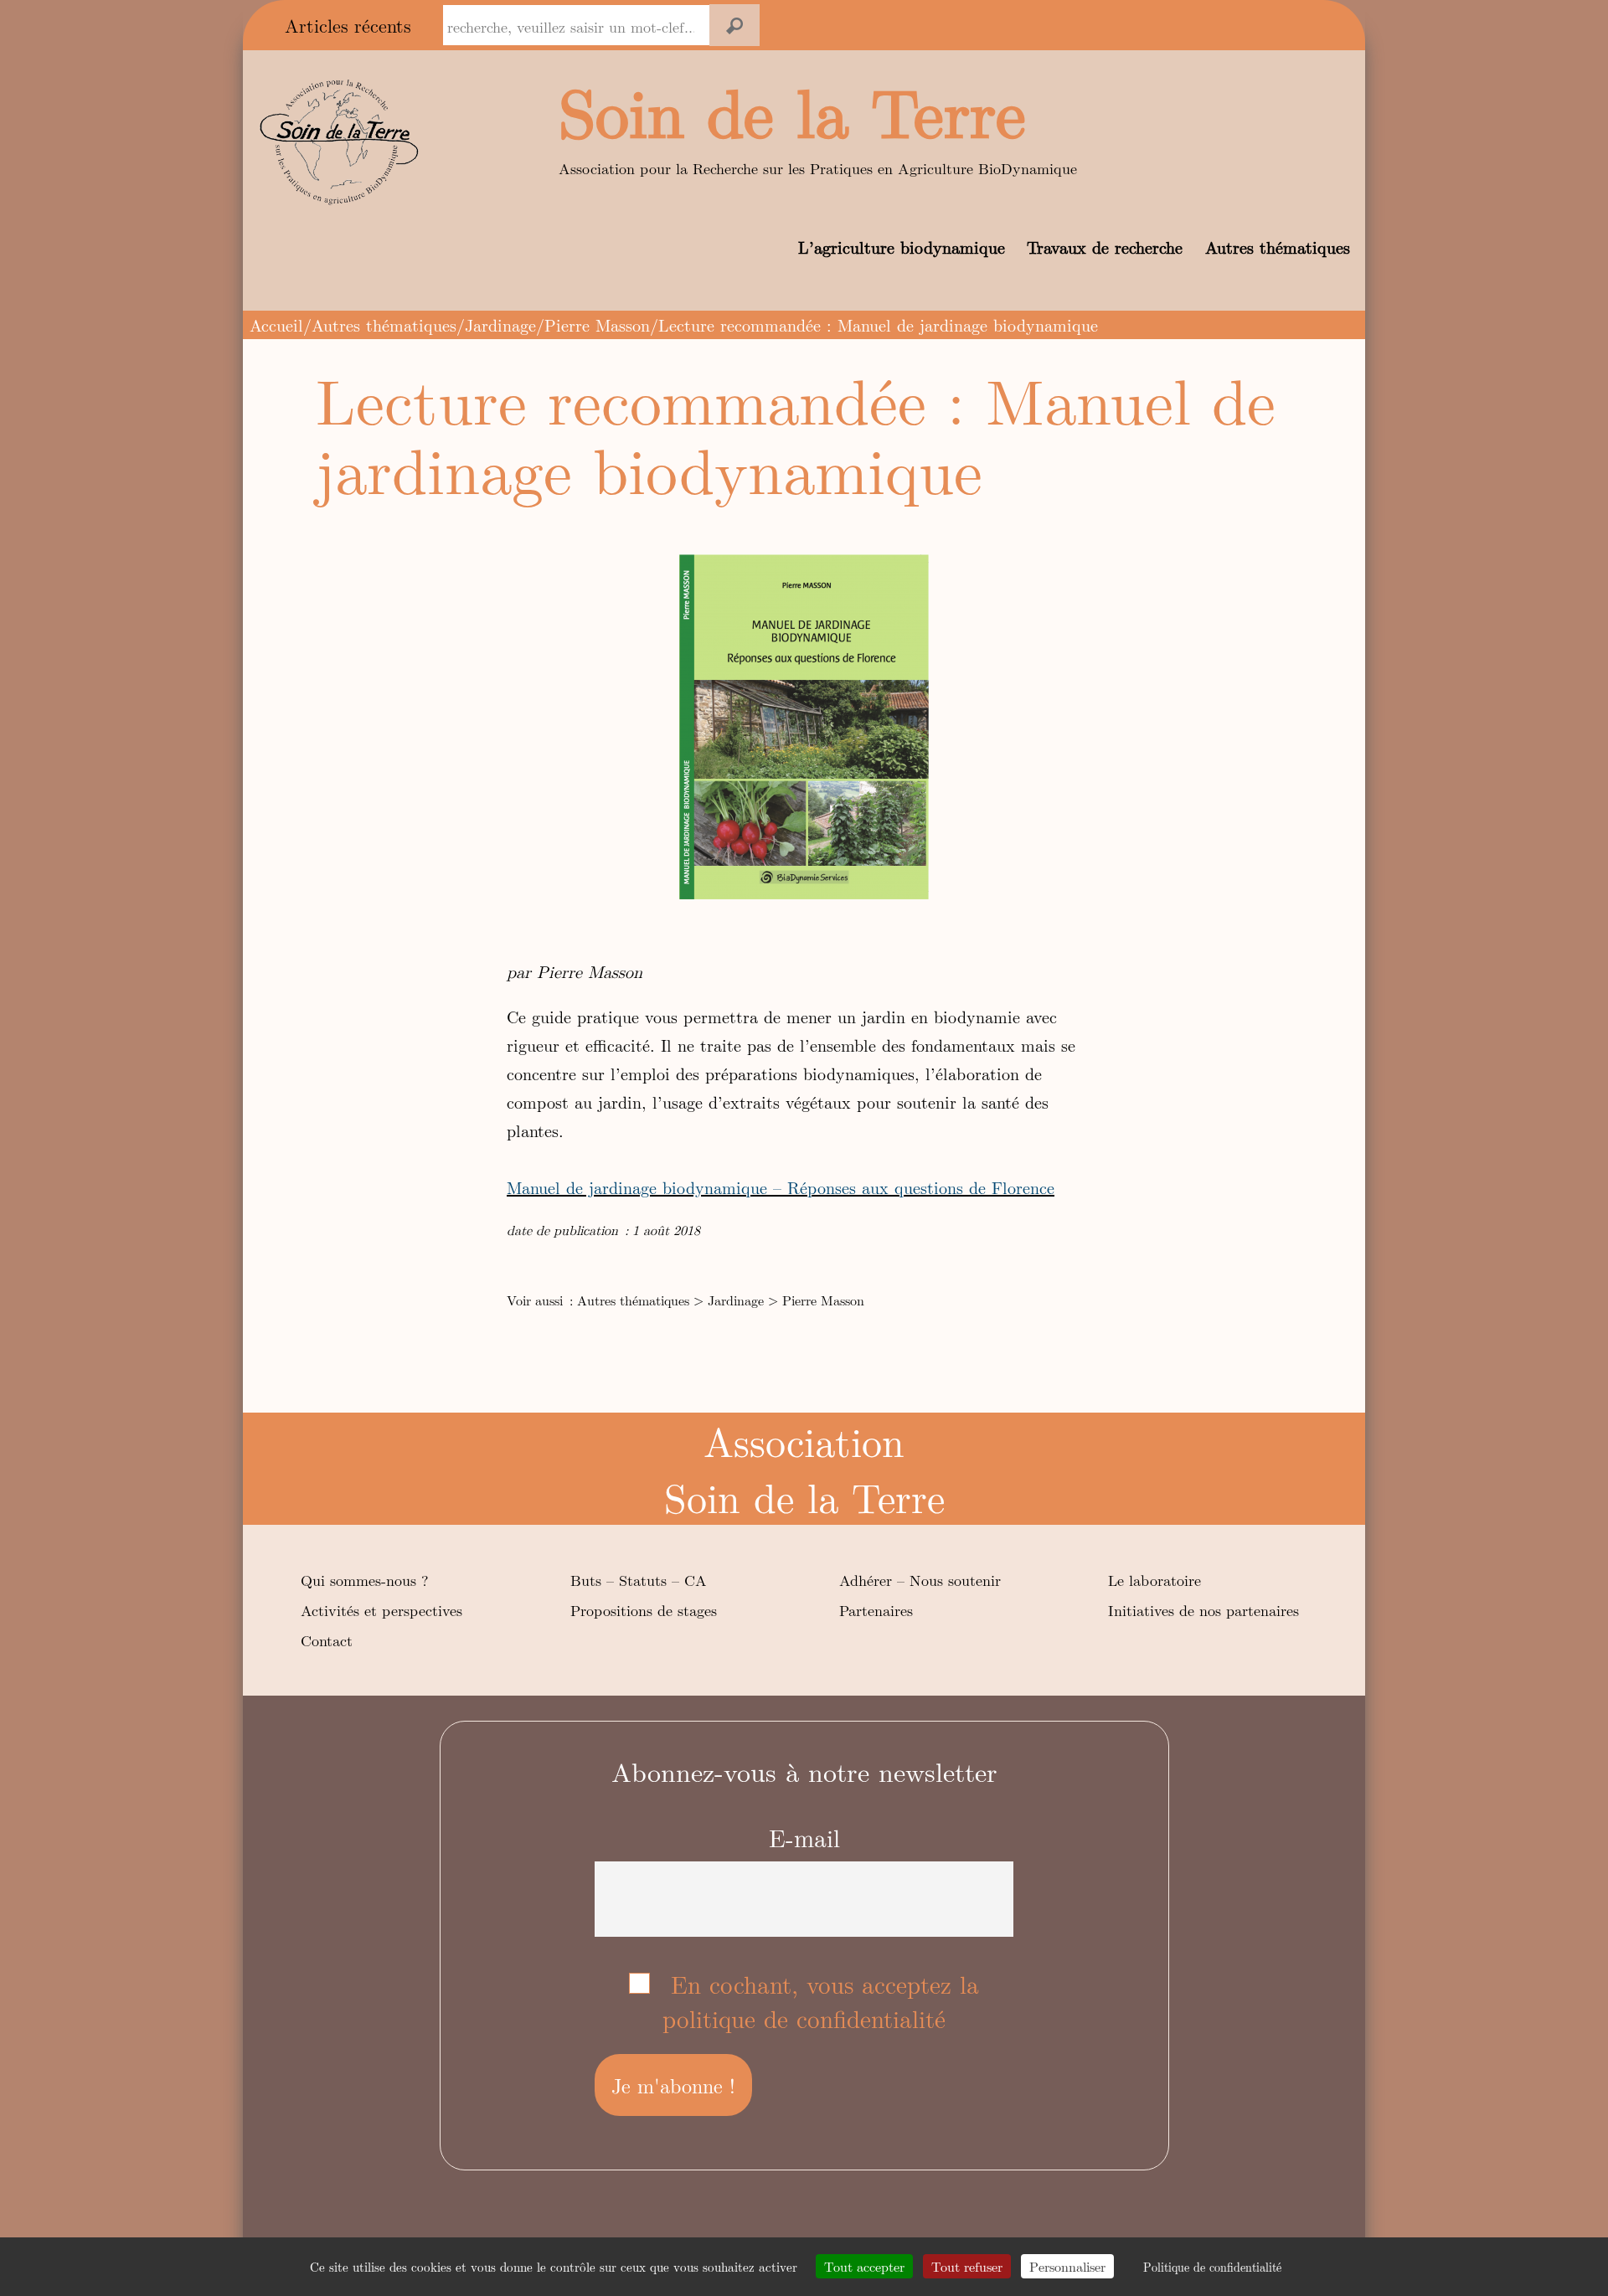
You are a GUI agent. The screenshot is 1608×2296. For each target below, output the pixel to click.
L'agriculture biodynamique (874, 26)
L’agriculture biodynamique (902, 247)
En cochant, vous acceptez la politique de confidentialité (821, 2001)
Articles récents (348, 25)
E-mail (804, 1838)
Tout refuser (967, 2266)
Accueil (276, 324)
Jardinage (500, 324)
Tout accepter (864, 2266)
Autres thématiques (1278, 247)
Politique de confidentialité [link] (1212, 2267)
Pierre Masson (597, 324)
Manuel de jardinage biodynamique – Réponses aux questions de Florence (781, 1187)
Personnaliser (1067, 2266)
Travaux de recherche (1105, 247)
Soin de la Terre (792, 110)
